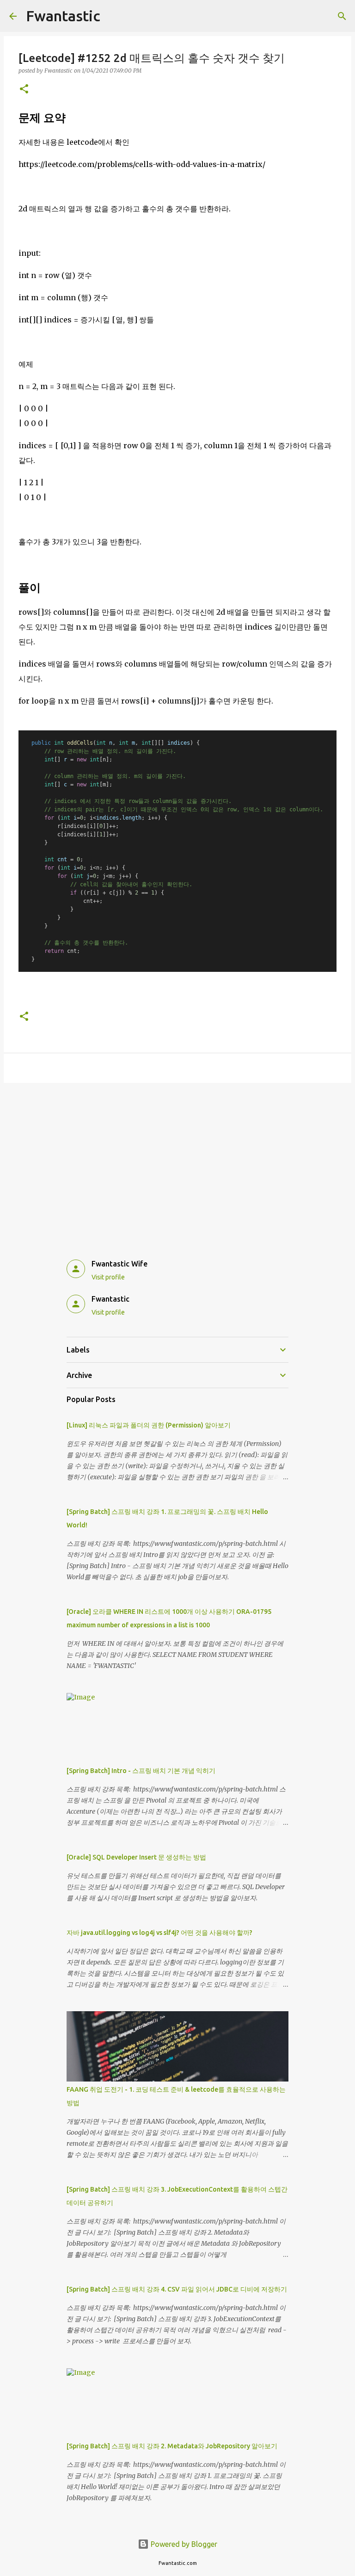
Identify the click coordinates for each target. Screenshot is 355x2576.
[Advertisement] (177, 1161)
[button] (24, 90)
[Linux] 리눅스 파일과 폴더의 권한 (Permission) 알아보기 (149, 1425)
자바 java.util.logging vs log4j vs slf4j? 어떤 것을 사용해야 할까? (159, 1933)
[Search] (342, 16)
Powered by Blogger (183, 2544)
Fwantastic (63, 16)
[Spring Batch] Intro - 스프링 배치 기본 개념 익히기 (141, 1771)
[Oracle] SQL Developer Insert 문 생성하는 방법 (136, 1857)
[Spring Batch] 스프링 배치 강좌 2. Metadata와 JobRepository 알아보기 (172, 2446)
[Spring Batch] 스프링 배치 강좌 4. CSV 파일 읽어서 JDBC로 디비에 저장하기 (177, 2289)
